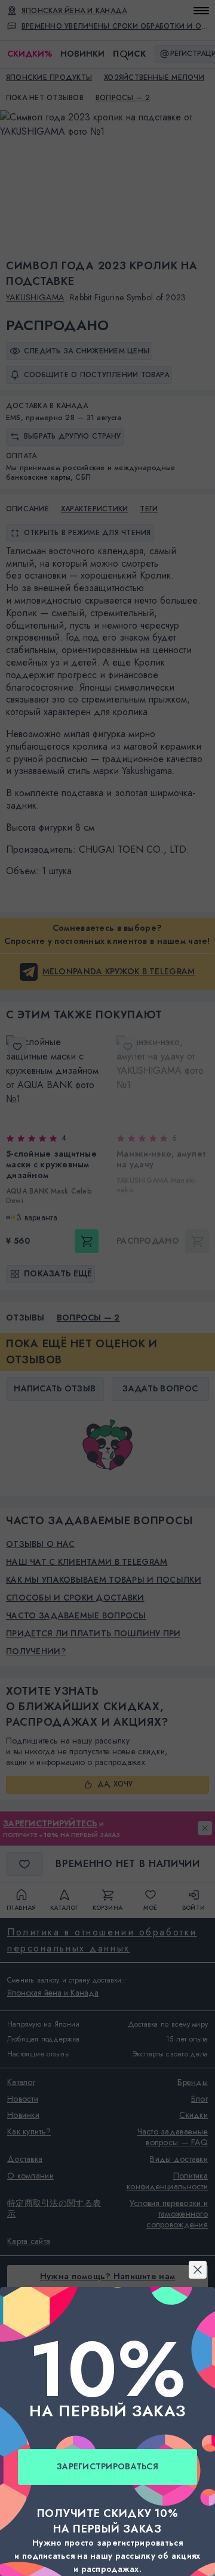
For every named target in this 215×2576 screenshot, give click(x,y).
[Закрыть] (107, 1143)
